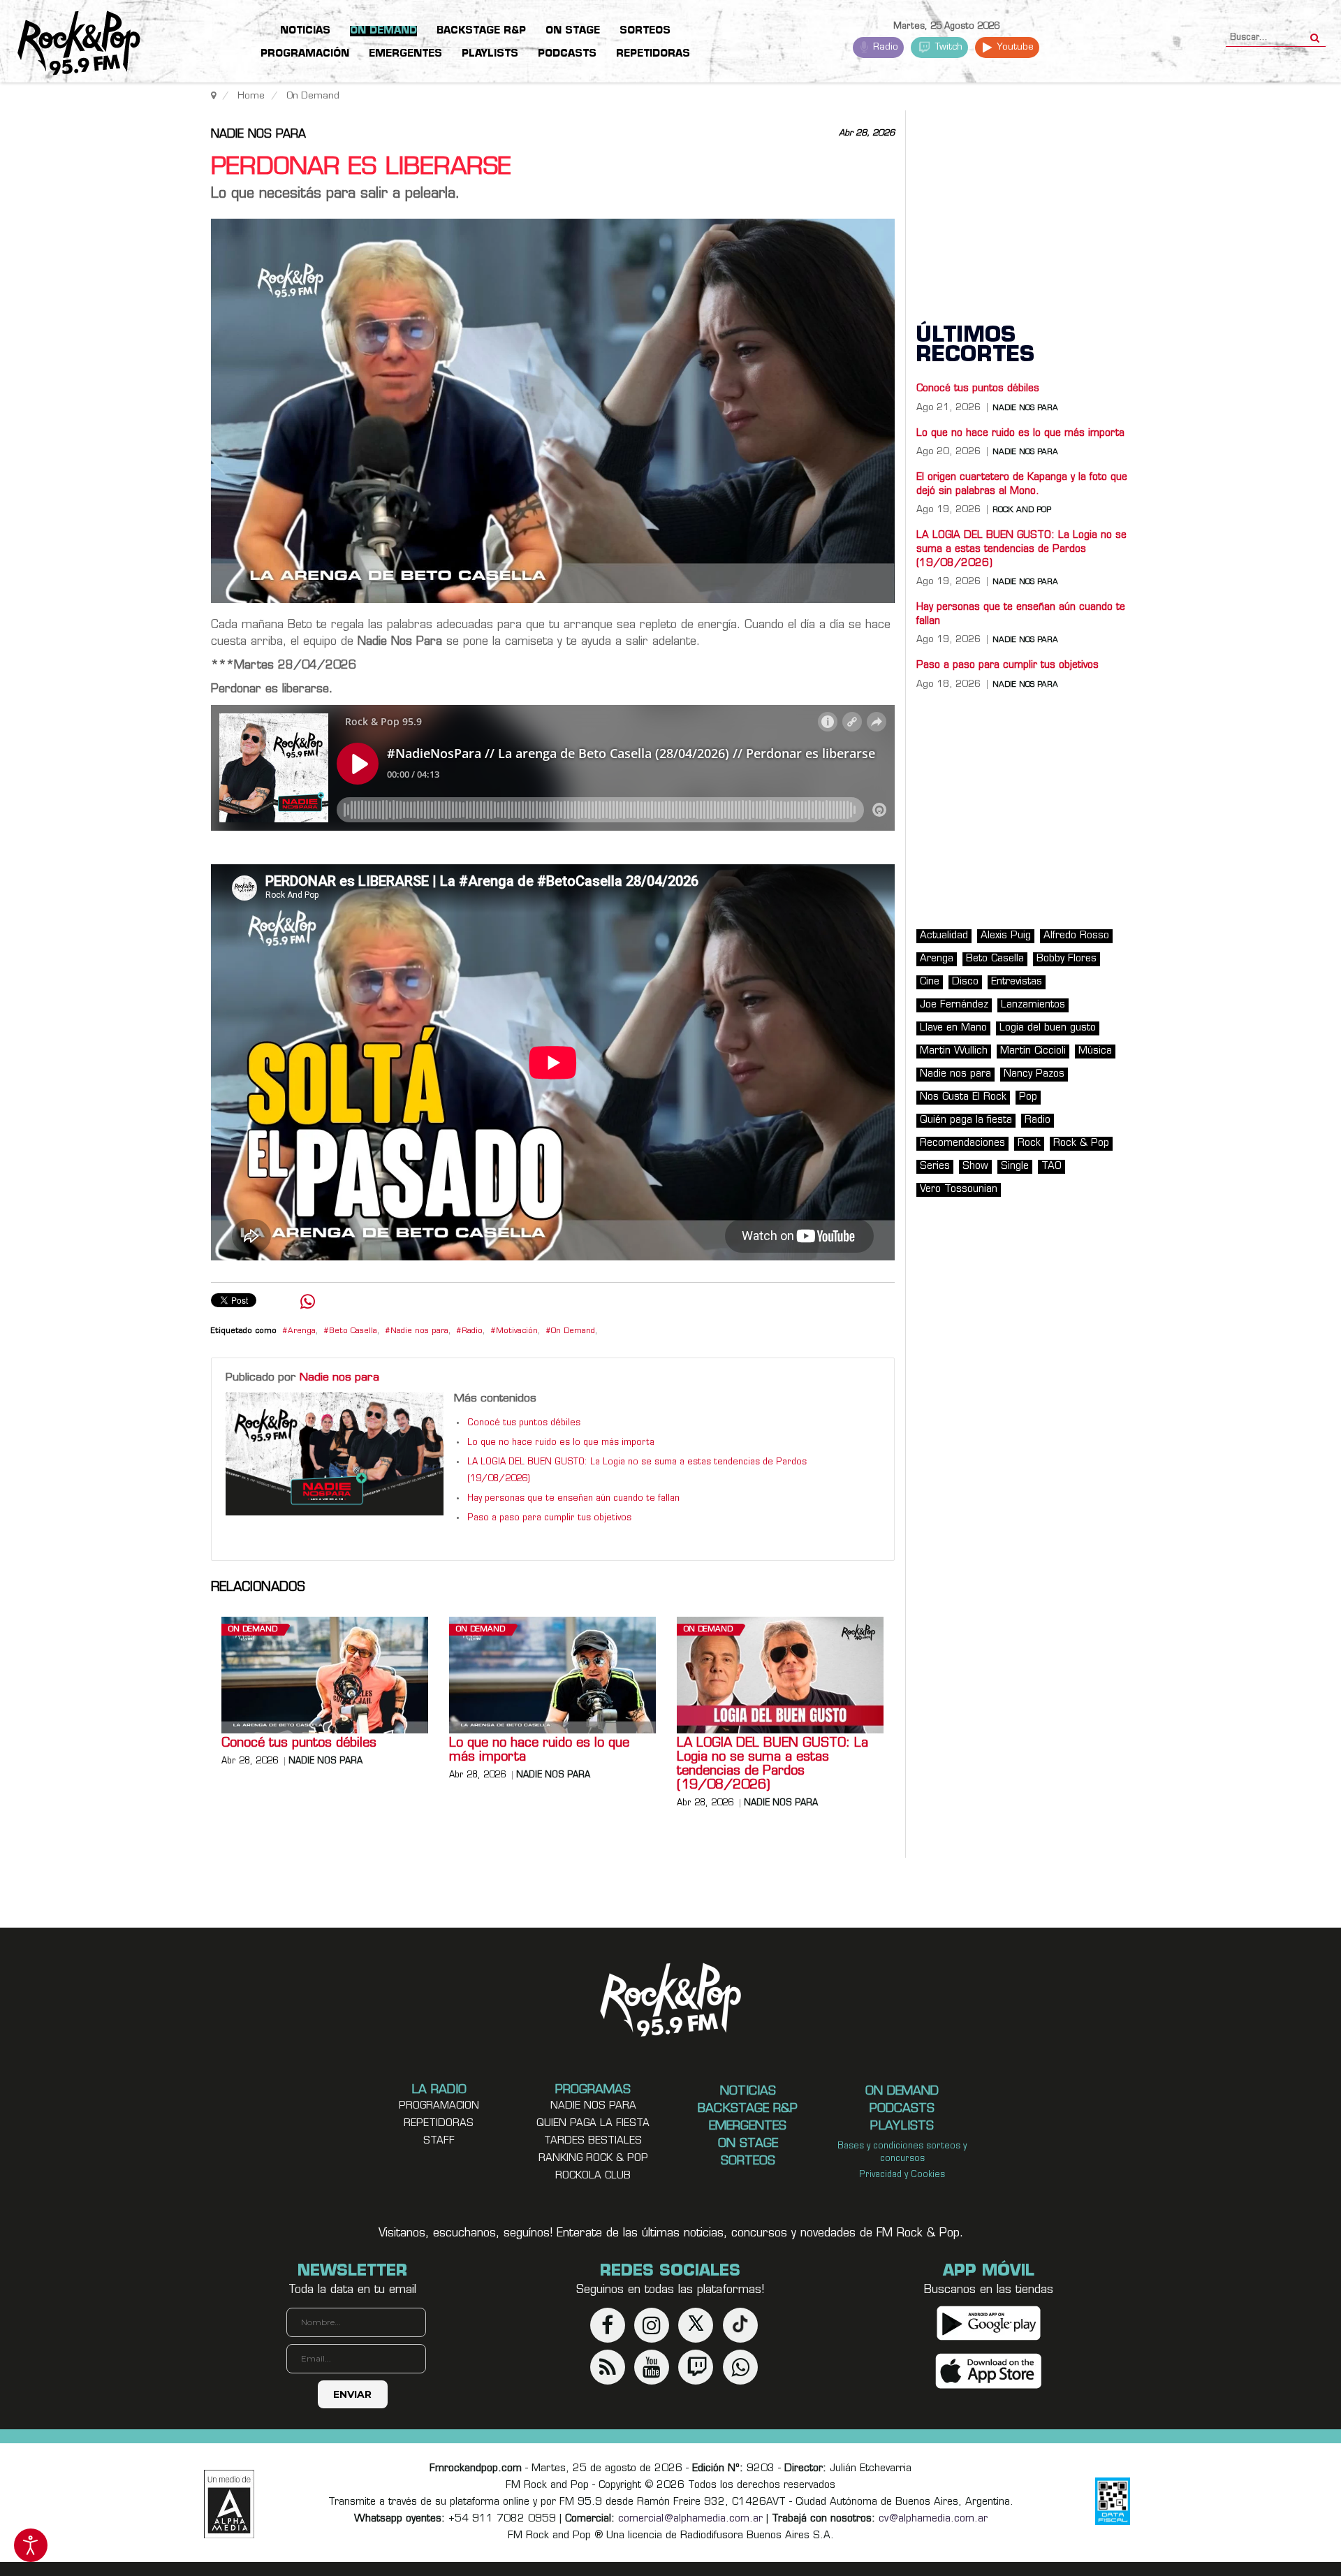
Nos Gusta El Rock (963, 1097)
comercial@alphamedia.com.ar (690, 2519)
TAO (1051, 1166)
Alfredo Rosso (1076, 936)
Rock (1029, 1143)
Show (975, 1166)
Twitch (947, 47)
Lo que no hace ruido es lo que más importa (561, 1443)
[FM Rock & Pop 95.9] (70, 44)
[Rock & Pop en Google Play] (989, 2323)
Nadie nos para (258, 135)
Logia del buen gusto (1048, 1028)
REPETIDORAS (439, 2124)
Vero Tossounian (959, 1189)
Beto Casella (353, 1331)
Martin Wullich (954, 1051)
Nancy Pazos (1034, 1074)
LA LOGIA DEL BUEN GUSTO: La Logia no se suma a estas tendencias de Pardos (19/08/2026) (772, 1765)
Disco (965, 982)
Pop (1028, 1097)
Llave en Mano (953, 1028)
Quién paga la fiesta (966, 1120)
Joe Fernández (954, 1005)
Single (1015, 1166)
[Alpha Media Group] (229, 2504)
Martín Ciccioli (1033, 1051)
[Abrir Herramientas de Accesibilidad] (31, 2545)
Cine (930, 982)
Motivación (517, 1331)
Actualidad (944, 936)
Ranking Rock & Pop (593, 2159)
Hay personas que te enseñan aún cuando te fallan (573, 1499)
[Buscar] (1315, 34)
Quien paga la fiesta (593, 2124)
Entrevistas (1017, 982)
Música (1095, 1051)
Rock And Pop (1022, 510)
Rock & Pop (1081, 1143)
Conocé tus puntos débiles (524, 1423)
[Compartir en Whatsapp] (308, 1303)
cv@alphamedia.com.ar (933, 2519)
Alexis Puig (1006, 936)
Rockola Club (593, 2176)
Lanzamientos (1033, 1005)
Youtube (1014, 47)
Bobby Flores (1067, 959)
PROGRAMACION (439, 2106)
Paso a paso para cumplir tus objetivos (549, 1518)
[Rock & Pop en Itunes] (989, 2371)
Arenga (302, 1331)
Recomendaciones (962, 1143)
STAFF (439, 2141)
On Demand (573, 1331)
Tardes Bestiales (593, 2141)
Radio (884, 47)
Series (935, 1166)
